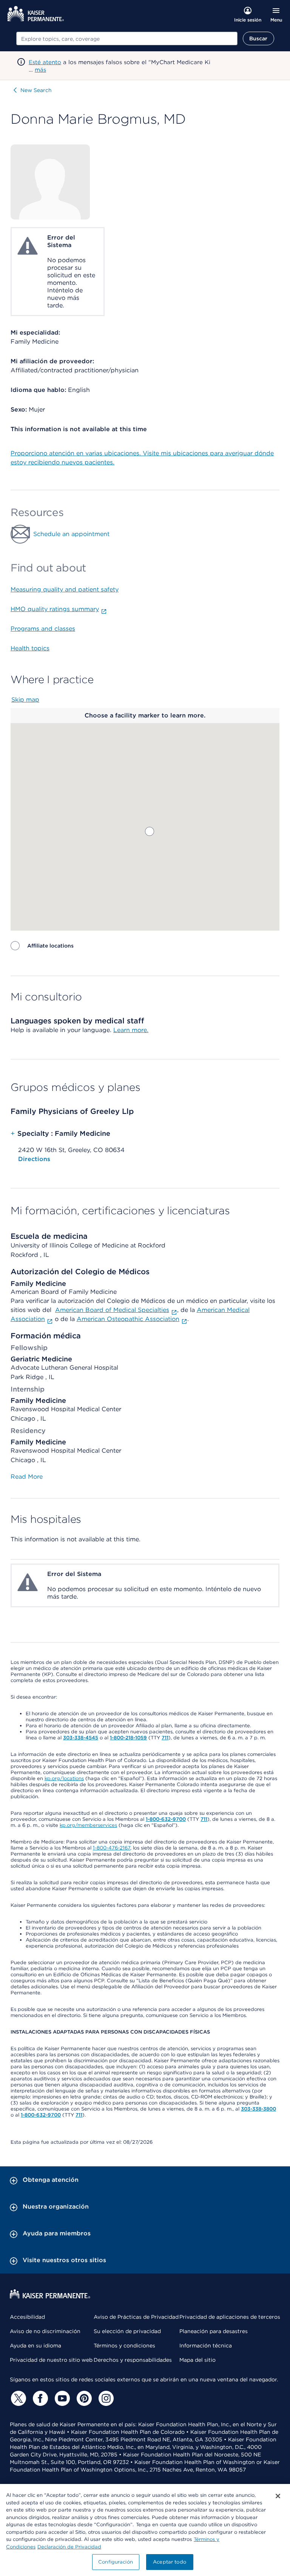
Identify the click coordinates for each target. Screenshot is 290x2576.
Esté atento (45, 62)
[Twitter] (17, 2398)
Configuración (116, 2562)
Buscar (258, 38)
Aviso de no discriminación (45, 2331)
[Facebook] (39, 2398)
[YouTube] (61, 2398)
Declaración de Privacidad (69, 2547)
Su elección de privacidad (127, 2331)
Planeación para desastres (214, 2331)
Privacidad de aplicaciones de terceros (230, 2317)
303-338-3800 (258, 2109)
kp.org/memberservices (88, 1825)
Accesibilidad (27, 2317)
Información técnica (206, 2346)
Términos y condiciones (124, 2346)
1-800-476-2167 (112, 1848)
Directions (34, 1159)
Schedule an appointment (71, 534)
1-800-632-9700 (166, 1819)
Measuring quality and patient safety (65, 589)
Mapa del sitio (197, 2360)
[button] (150, 831)
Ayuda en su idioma (35, 2346)
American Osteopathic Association (128, 1319)
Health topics (30, 648)
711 (165, 1738)
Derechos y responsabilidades (133, 2360)
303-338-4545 (81, 1738)
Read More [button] (27, 1477)
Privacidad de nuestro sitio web (51, 2360)
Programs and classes (43, 629)
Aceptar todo (170, 2562)
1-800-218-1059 (128, 1738)
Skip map (25, 700)
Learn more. (131, 1030)
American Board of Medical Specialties (112, 1310)
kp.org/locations (64, 1778)
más (40, 70)
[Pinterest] (83, 2398)
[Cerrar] (278, 2496)
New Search (36, 90)
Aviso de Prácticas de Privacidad (136, 2317)
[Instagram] (105, 2398)
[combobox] (127, 38)
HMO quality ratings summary (55, 609)
